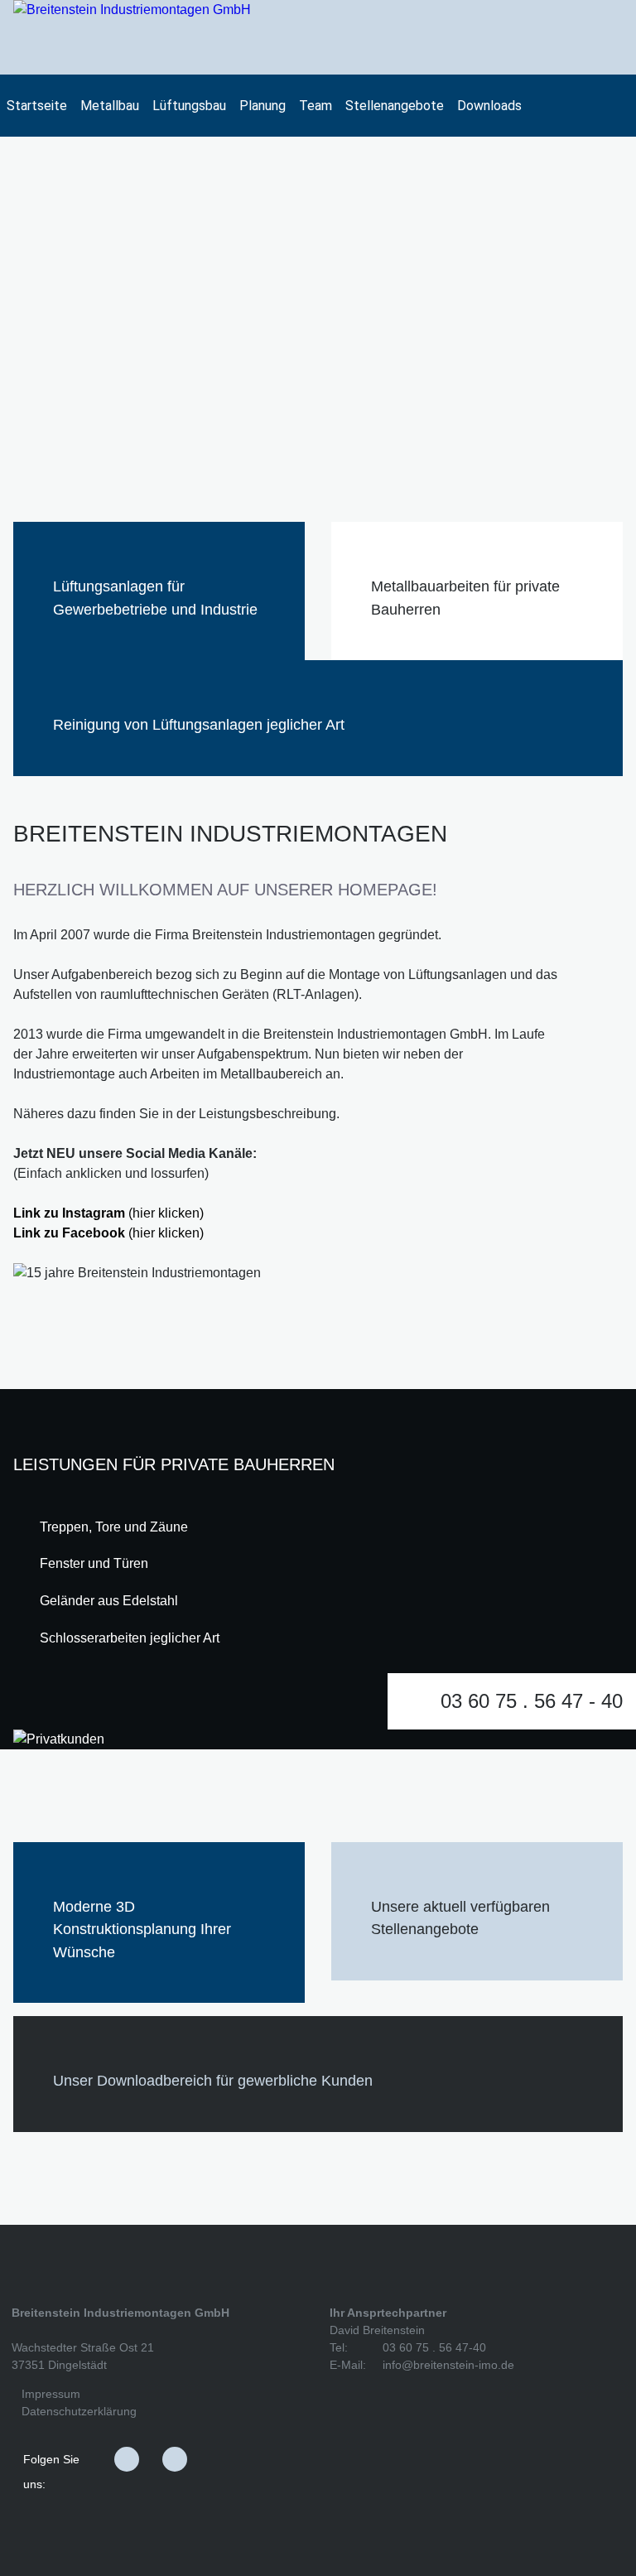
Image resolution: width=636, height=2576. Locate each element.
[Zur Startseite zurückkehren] (132, 37)
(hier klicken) (108, 1213)
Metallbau (110, 106)
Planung (263, 106)
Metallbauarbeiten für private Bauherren (465, 598)
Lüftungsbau (189, 106)
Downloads (489, 106)
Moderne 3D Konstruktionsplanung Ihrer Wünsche (142, 1929)
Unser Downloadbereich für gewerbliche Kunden (213, 2080)
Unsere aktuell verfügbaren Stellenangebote (460, 1918)
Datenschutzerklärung (79, 2411)
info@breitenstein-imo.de (448, 2365)
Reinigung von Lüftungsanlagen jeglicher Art (199, 724)
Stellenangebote (395, 106)
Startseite (37, 106)
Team (316, 106)
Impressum (51, 2394)
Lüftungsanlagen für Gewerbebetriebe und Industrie (155, 598)
